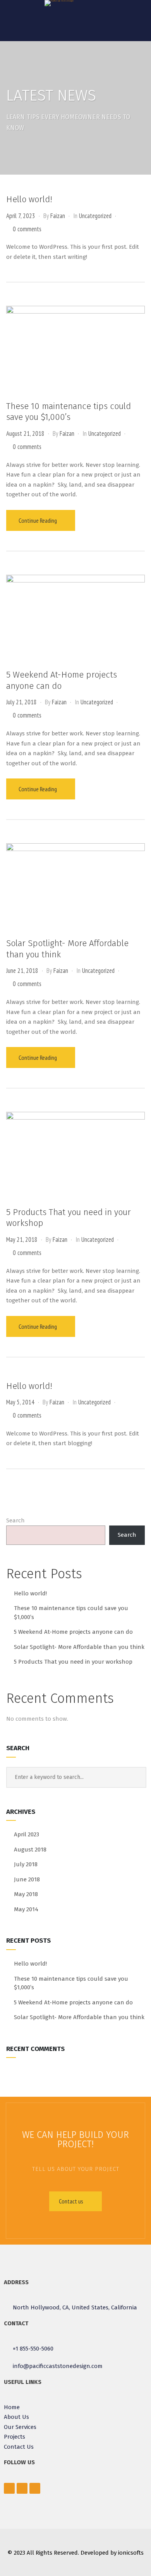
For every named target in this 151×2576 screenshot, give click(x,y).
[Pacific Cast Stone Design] (59, 3)
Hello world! (29, 199)
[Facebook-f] (9, 2488)
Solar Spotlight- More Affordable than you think (79, 1647)
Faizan (58, 216)
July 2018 (26, 1864)
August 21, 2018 (25, 433)
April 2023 (27, 1834)
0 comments (27, 229)
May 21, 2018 (22, 1239)
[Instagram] (35, 2488)
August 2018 (30, 1850)
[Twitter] (22, 2488)
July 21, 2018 (21, 702)
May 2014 (26, 1909)
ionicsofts (131, 2553)
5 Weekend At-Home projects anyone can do (73, 1632)
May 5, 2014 (20, 1402)
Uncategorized (95, 216)
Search (15, 1520)
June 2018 (27, 1879)
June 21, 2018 (22, 971)
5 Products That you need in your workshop (73, 1662)
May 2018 (26, 1894)
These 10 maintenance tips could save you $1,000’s (69, 412)
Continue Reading (38, 520)
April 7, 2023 (21, 216)
